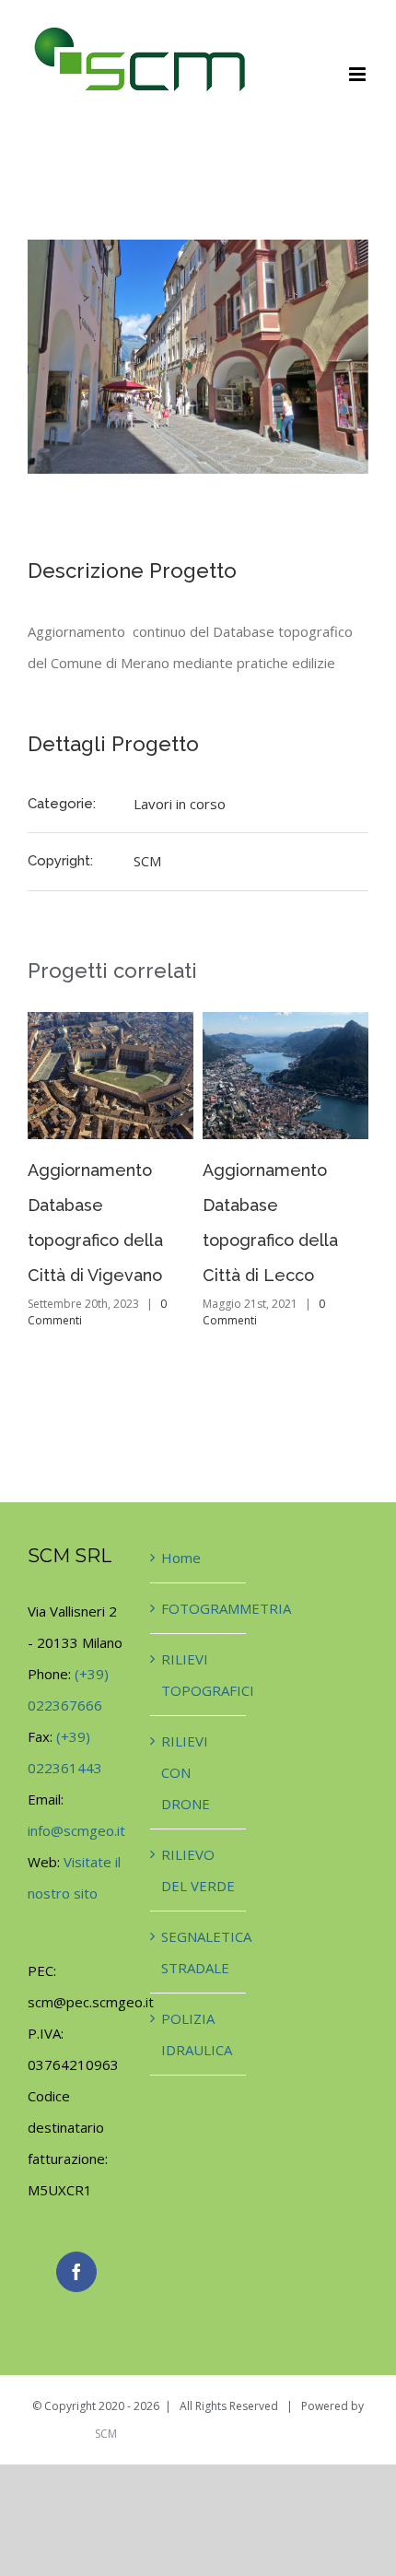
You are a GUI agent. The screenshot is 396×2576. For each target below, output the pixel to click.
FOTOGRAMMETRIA (198, 1608)
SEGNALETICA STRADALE (198, 1952)
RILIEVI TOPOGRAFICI (198, 1675)
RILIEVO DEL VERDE (198, 1870)
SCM (147, 861)
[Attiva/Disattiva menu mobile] (359, 74)
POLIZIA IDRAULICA (197, 2034)
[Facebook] (76, 2272)
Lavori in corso (180, 804)
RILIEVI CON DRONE (186, 1772)
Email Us (342, 2433)
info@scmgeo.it (76, 1830)
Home (181, 1558)
